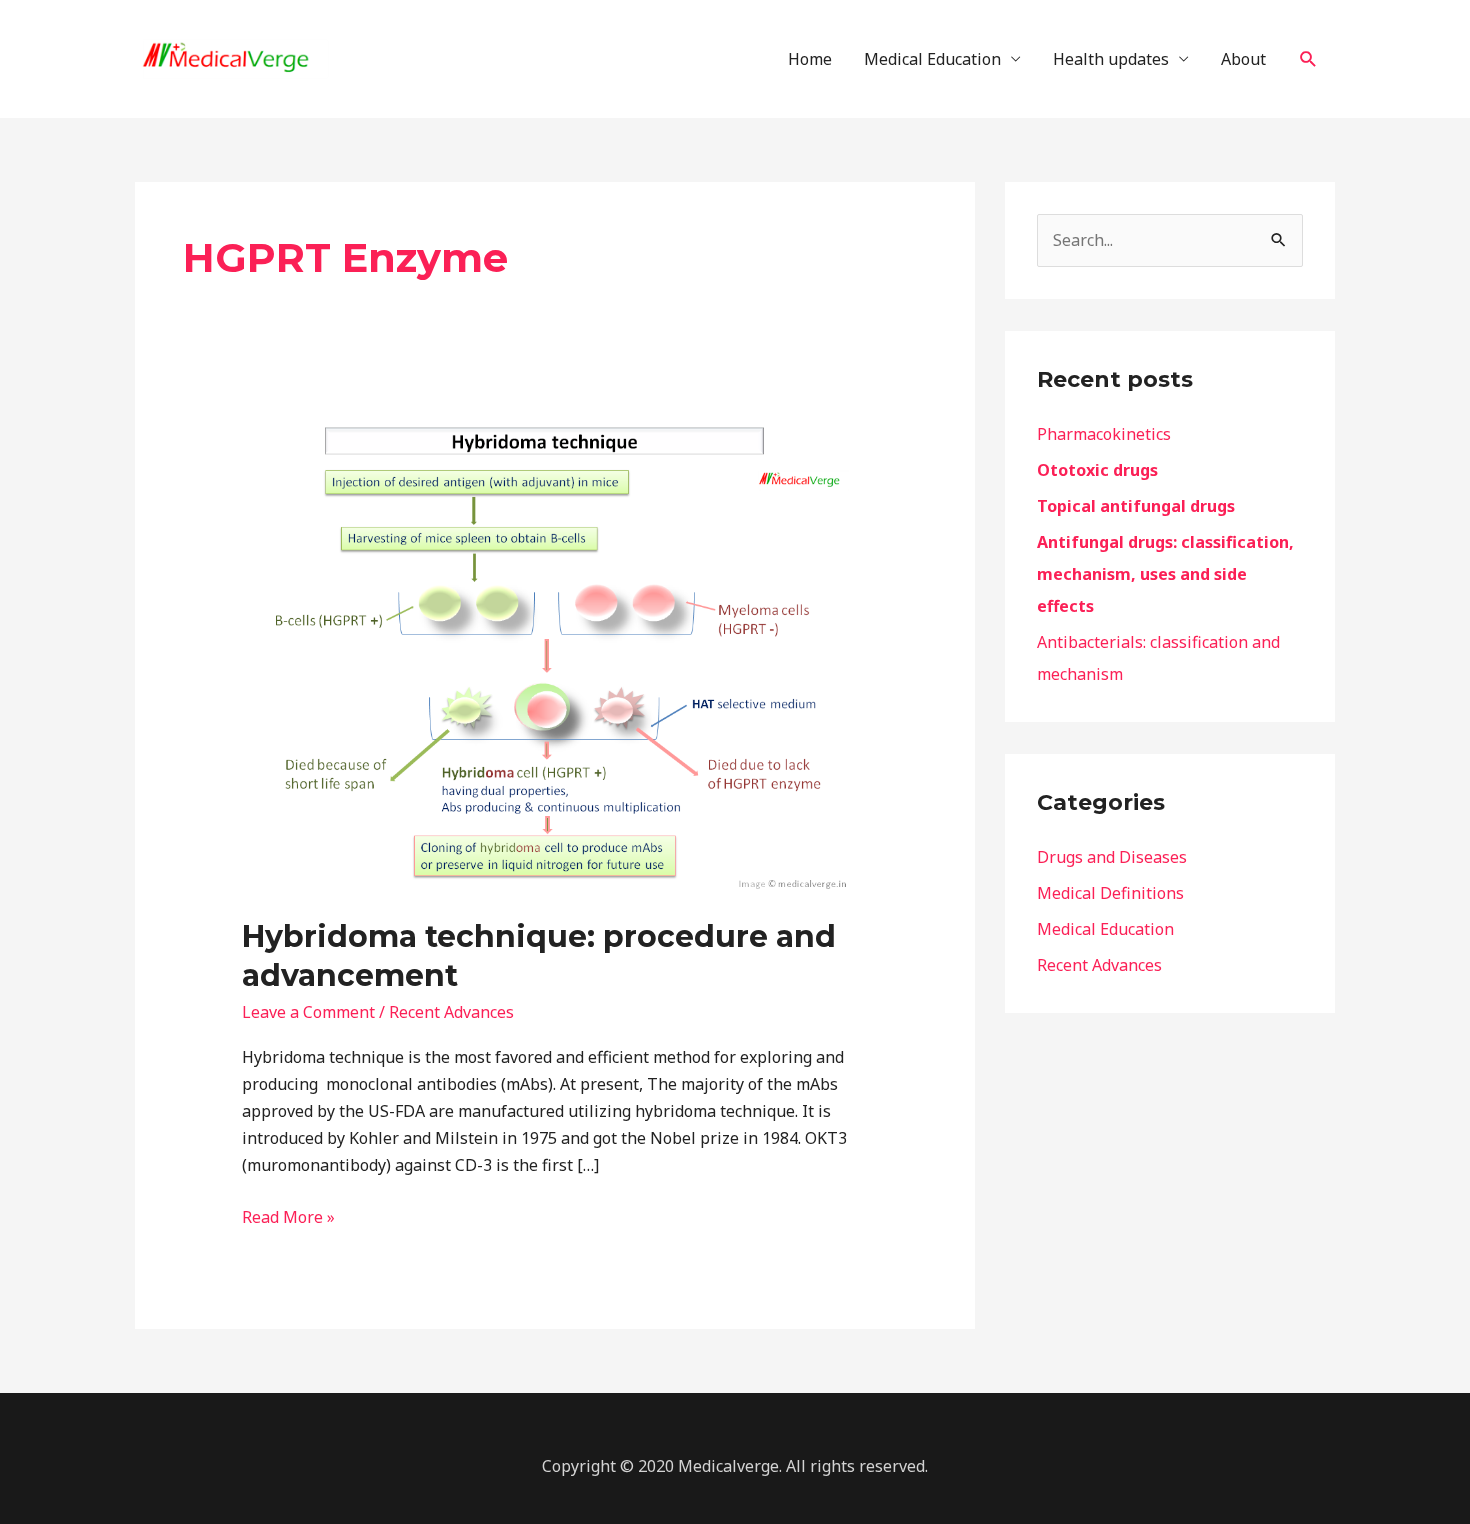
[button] (1308, 59)
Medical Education (932, 59)
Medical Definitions (1110, 893)
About (1243, 59)
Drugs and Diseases (1112, 857)
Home (810, 59)
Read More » (288, 1216)
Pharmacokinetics (1104, 434)
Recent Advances (451, 1012)
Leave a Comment (308, 1012)
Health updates (1111, 59)
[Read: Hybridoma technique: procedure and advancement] (555, 657)
